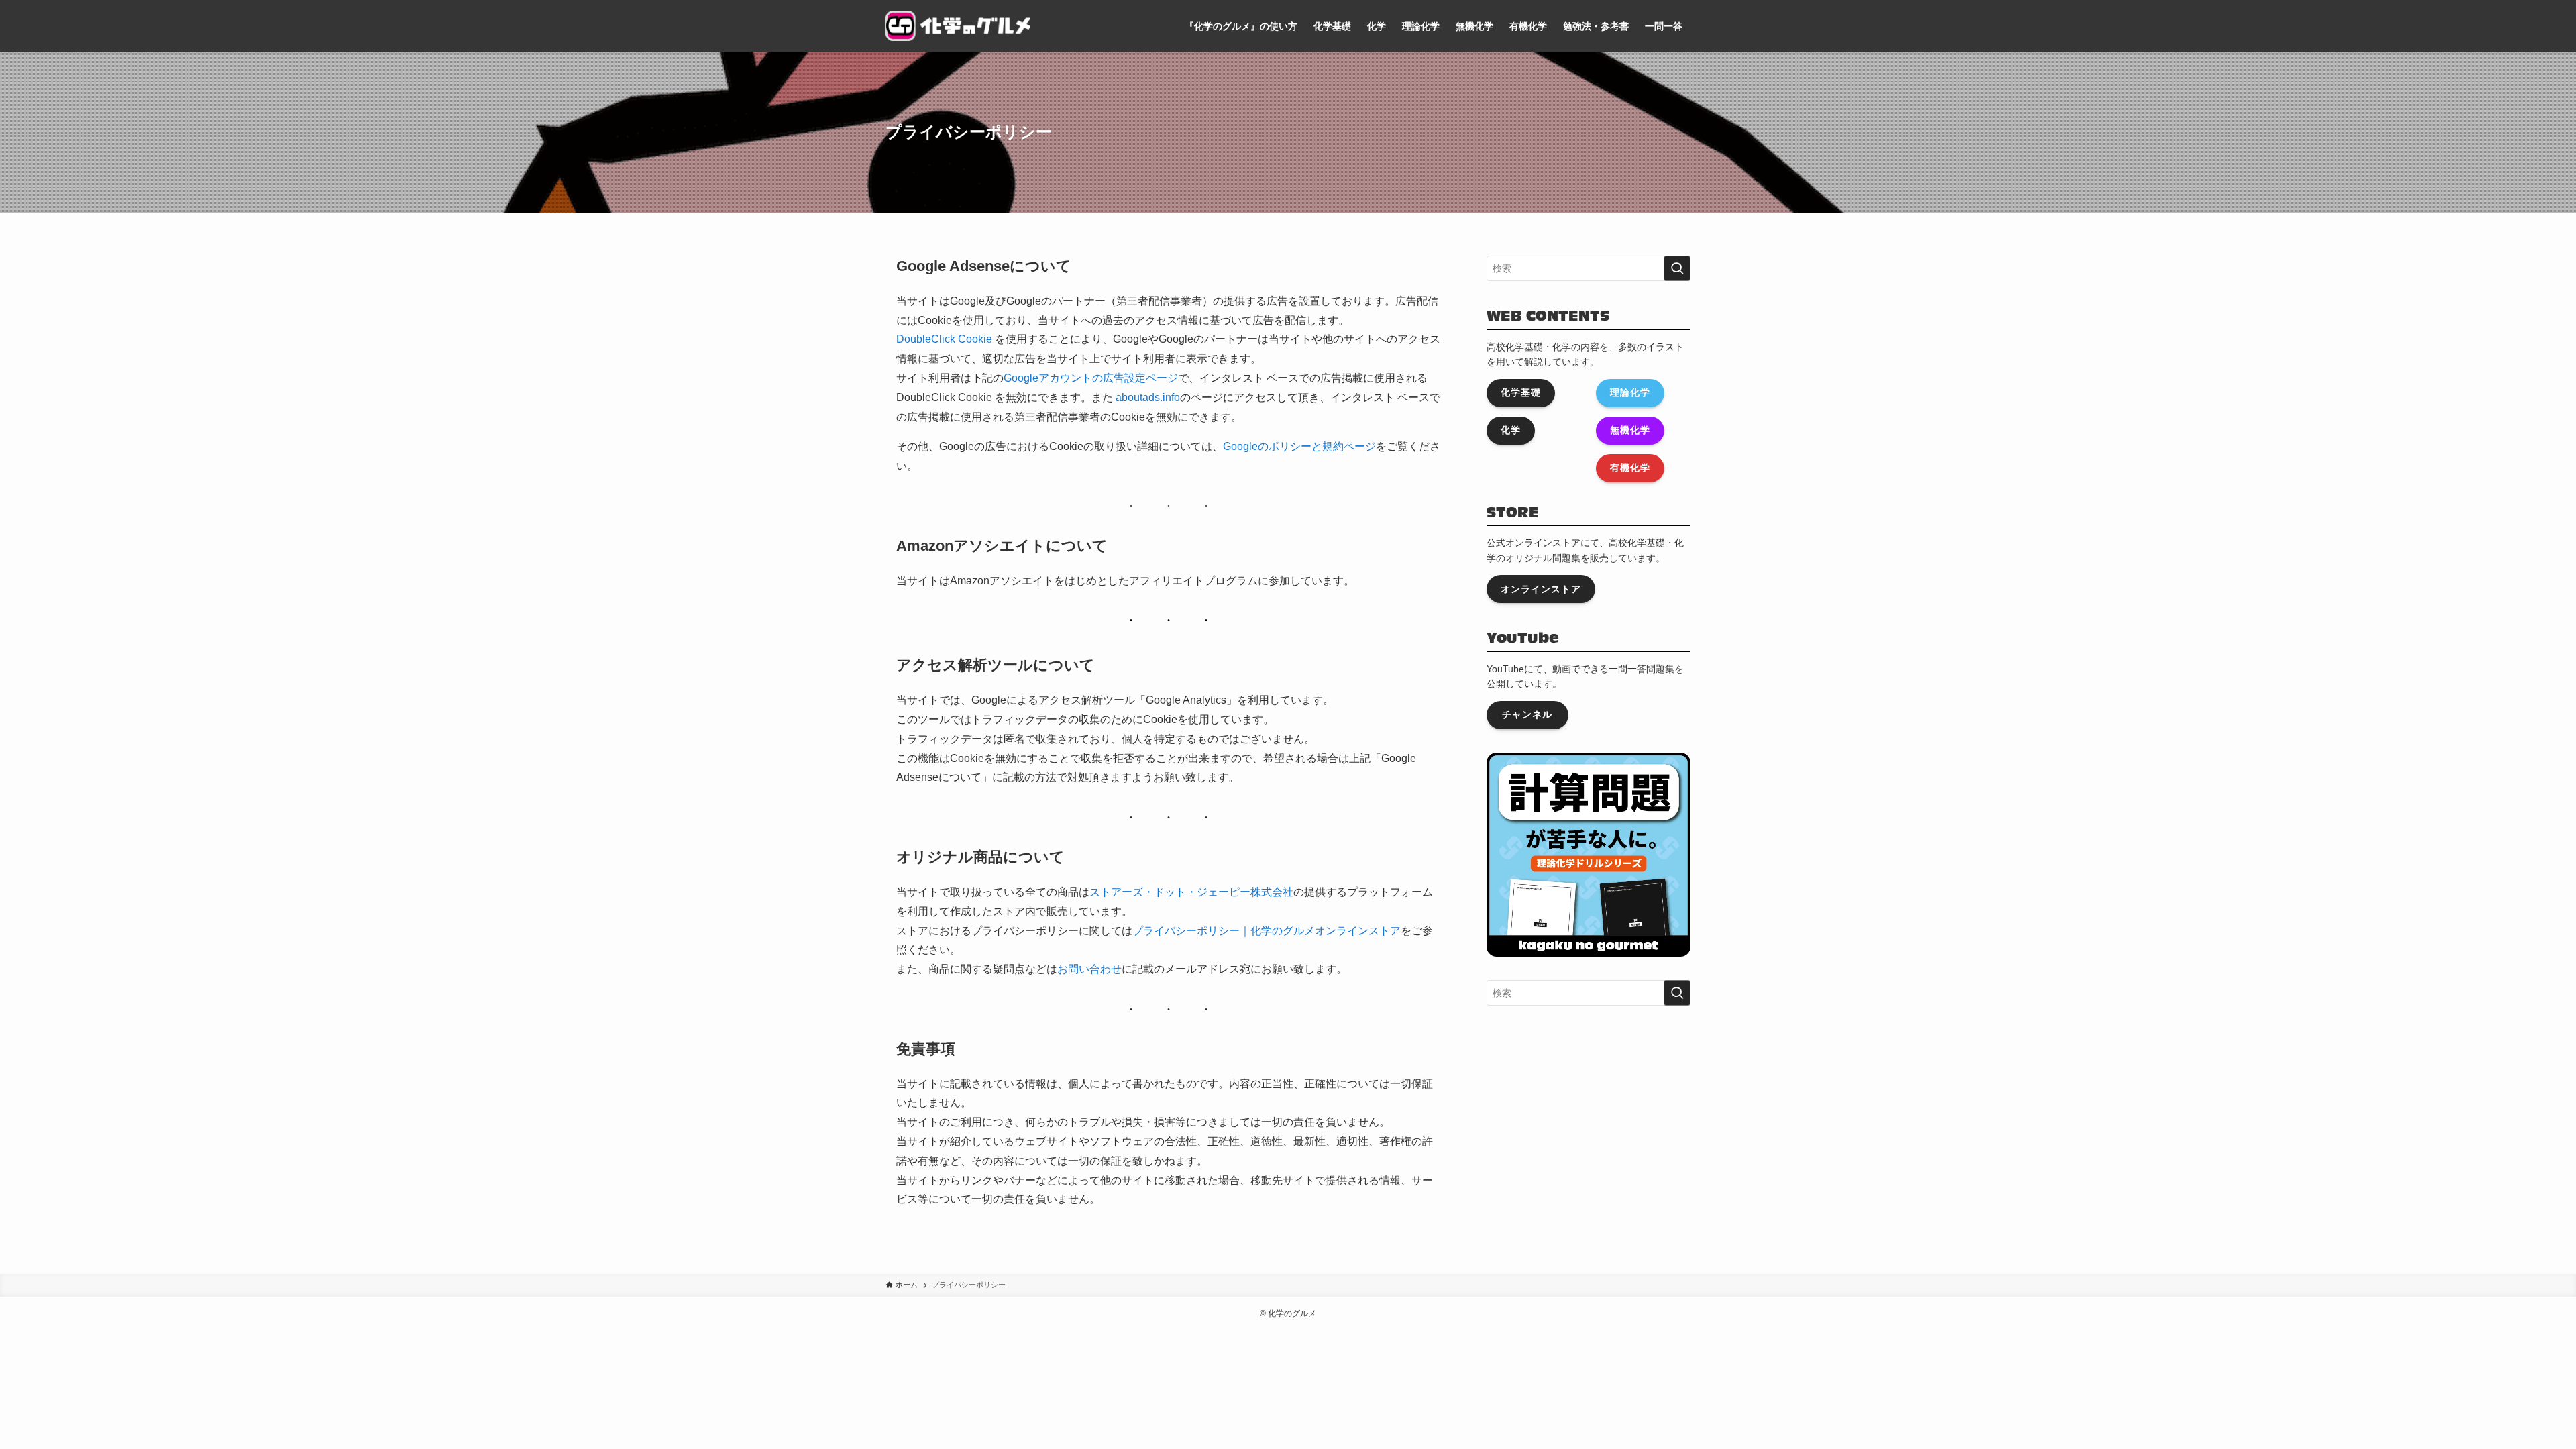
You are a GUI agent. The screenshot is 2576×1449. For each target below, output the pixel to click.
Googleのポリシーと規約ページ (1299, 446)
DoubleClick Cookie (944, 339)
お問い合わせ (1089, 969)
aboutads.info (1148, 397)
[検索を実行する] (1677, 268)
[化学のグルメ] (958, 26)
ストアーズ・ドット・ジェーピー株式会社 (1191, 892)
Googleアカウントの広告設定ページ (1091, 378)
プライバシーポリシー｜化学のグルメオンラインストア (1267, 931)
